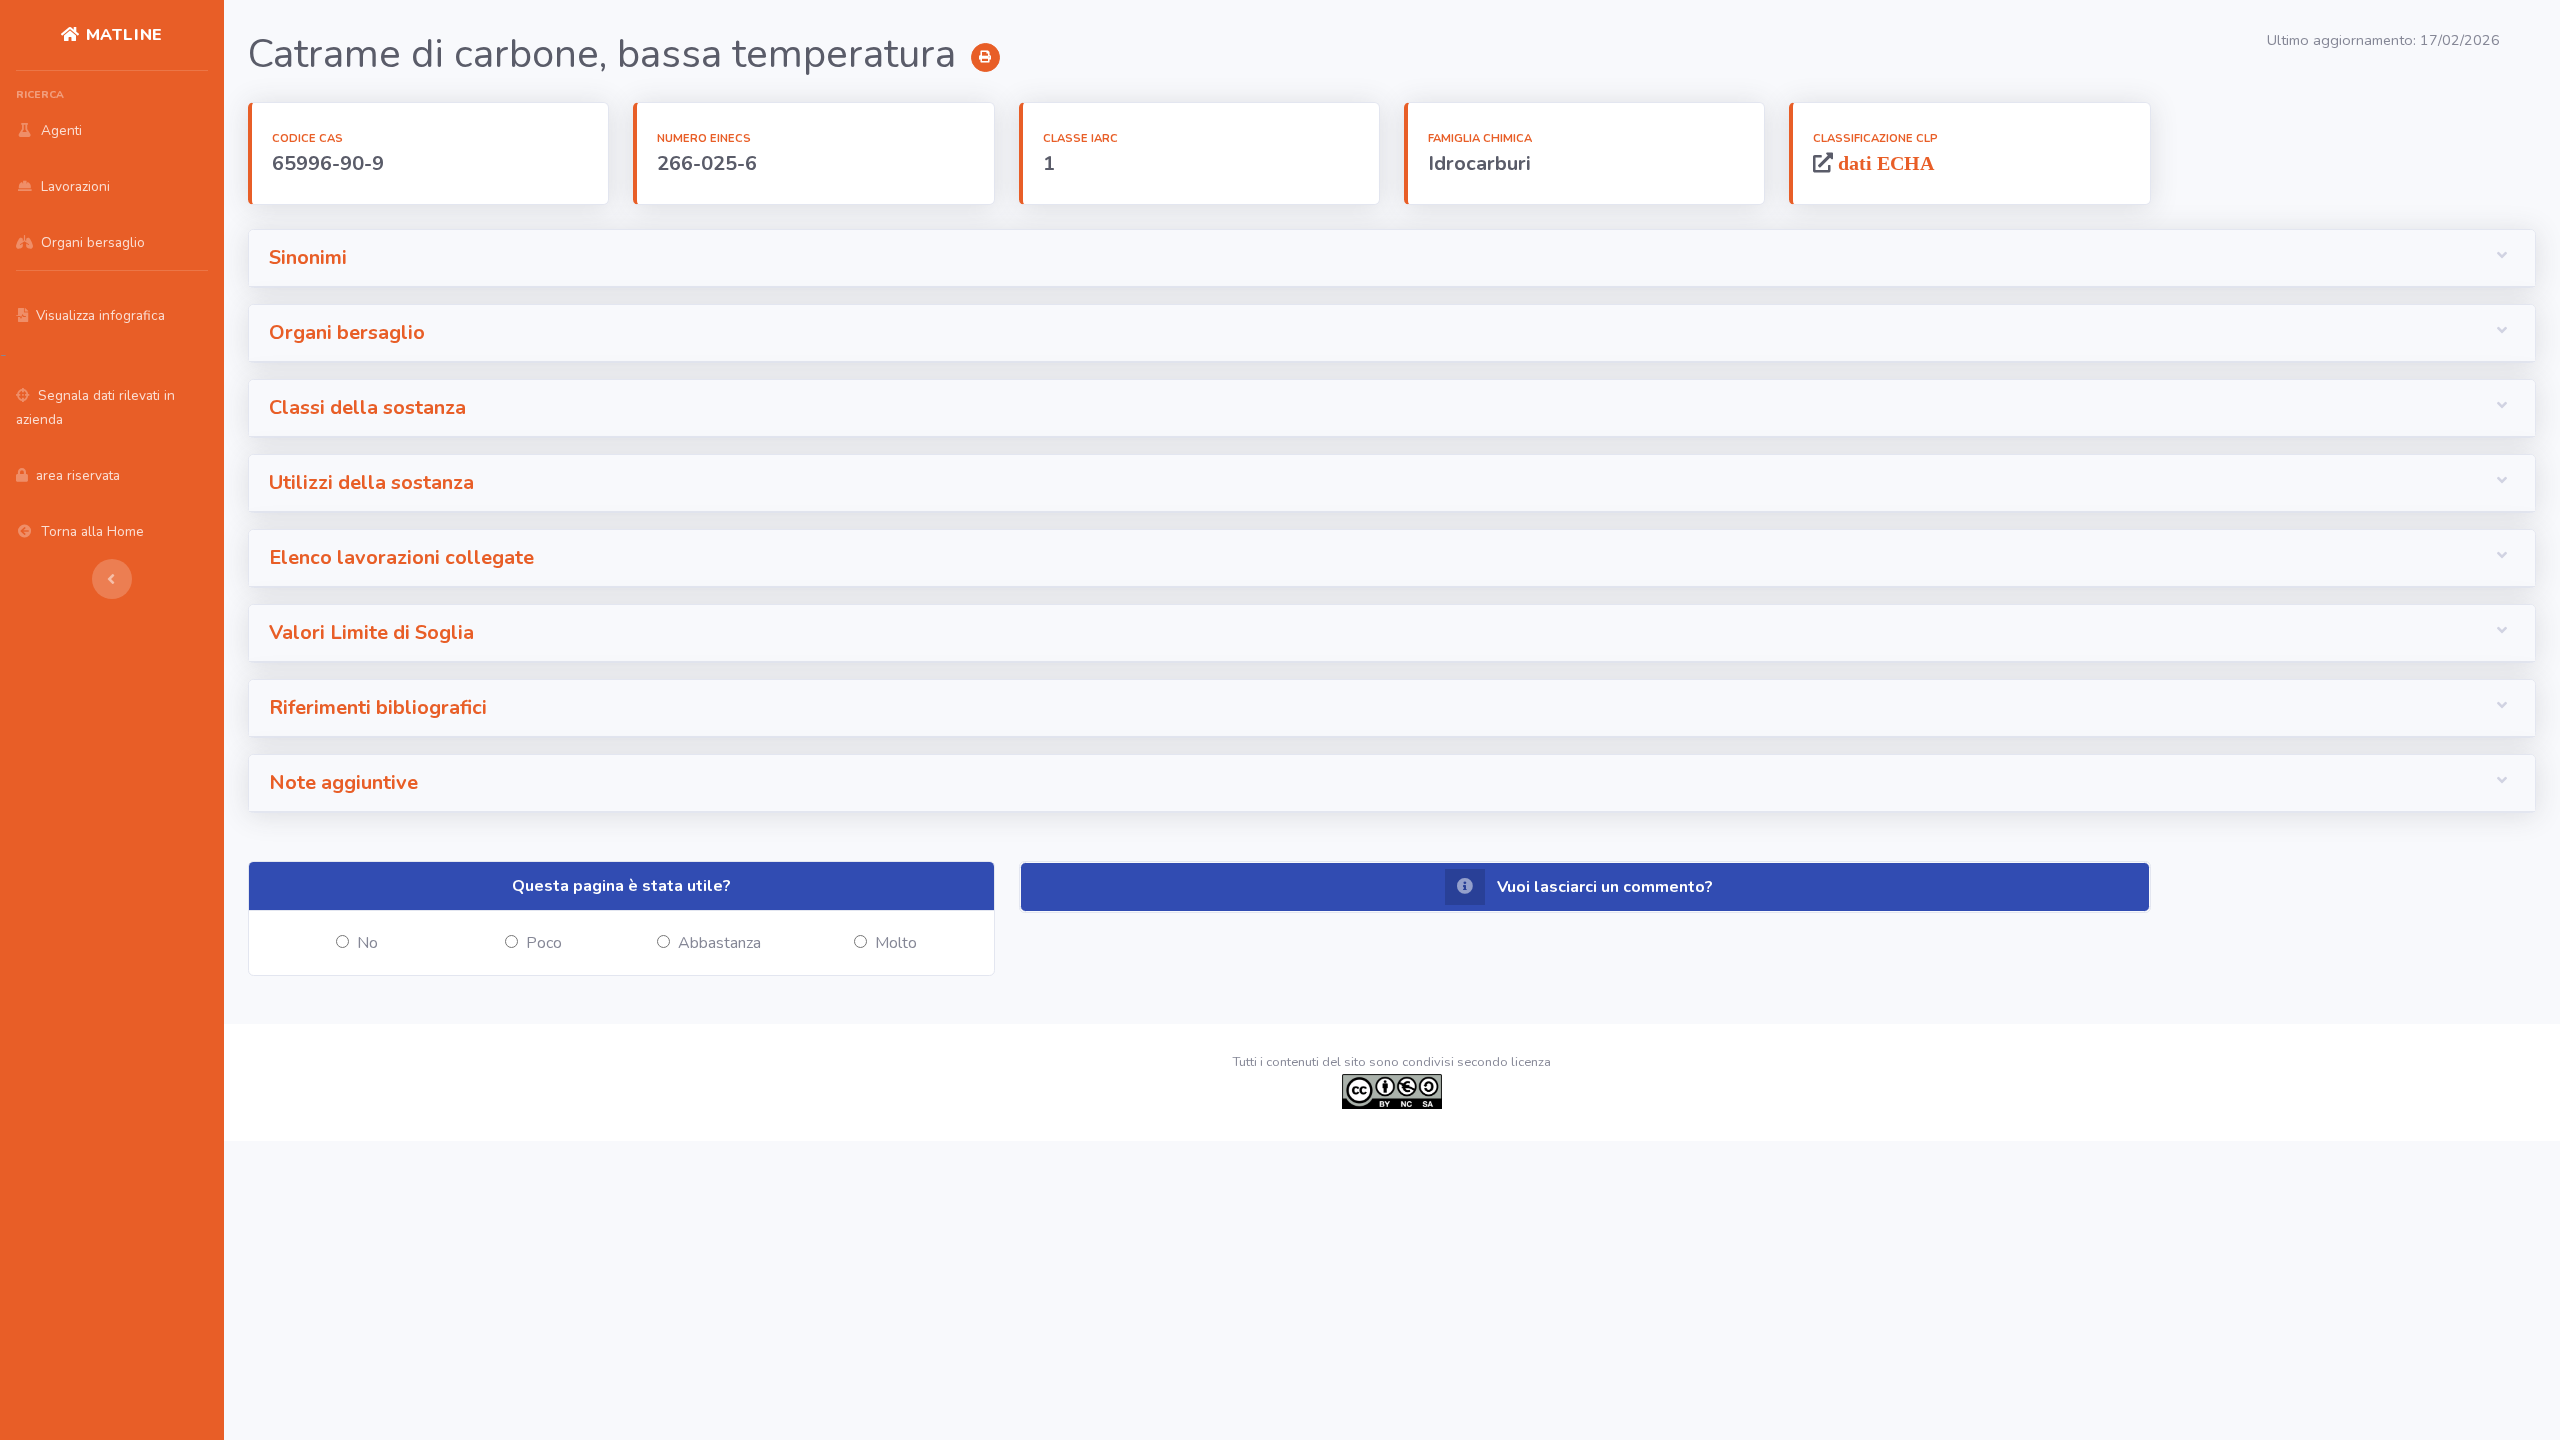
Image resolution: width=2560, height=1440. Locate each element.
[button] (1392, 258)
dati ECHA (1883, 162)
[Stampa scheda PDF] (985, 57)
